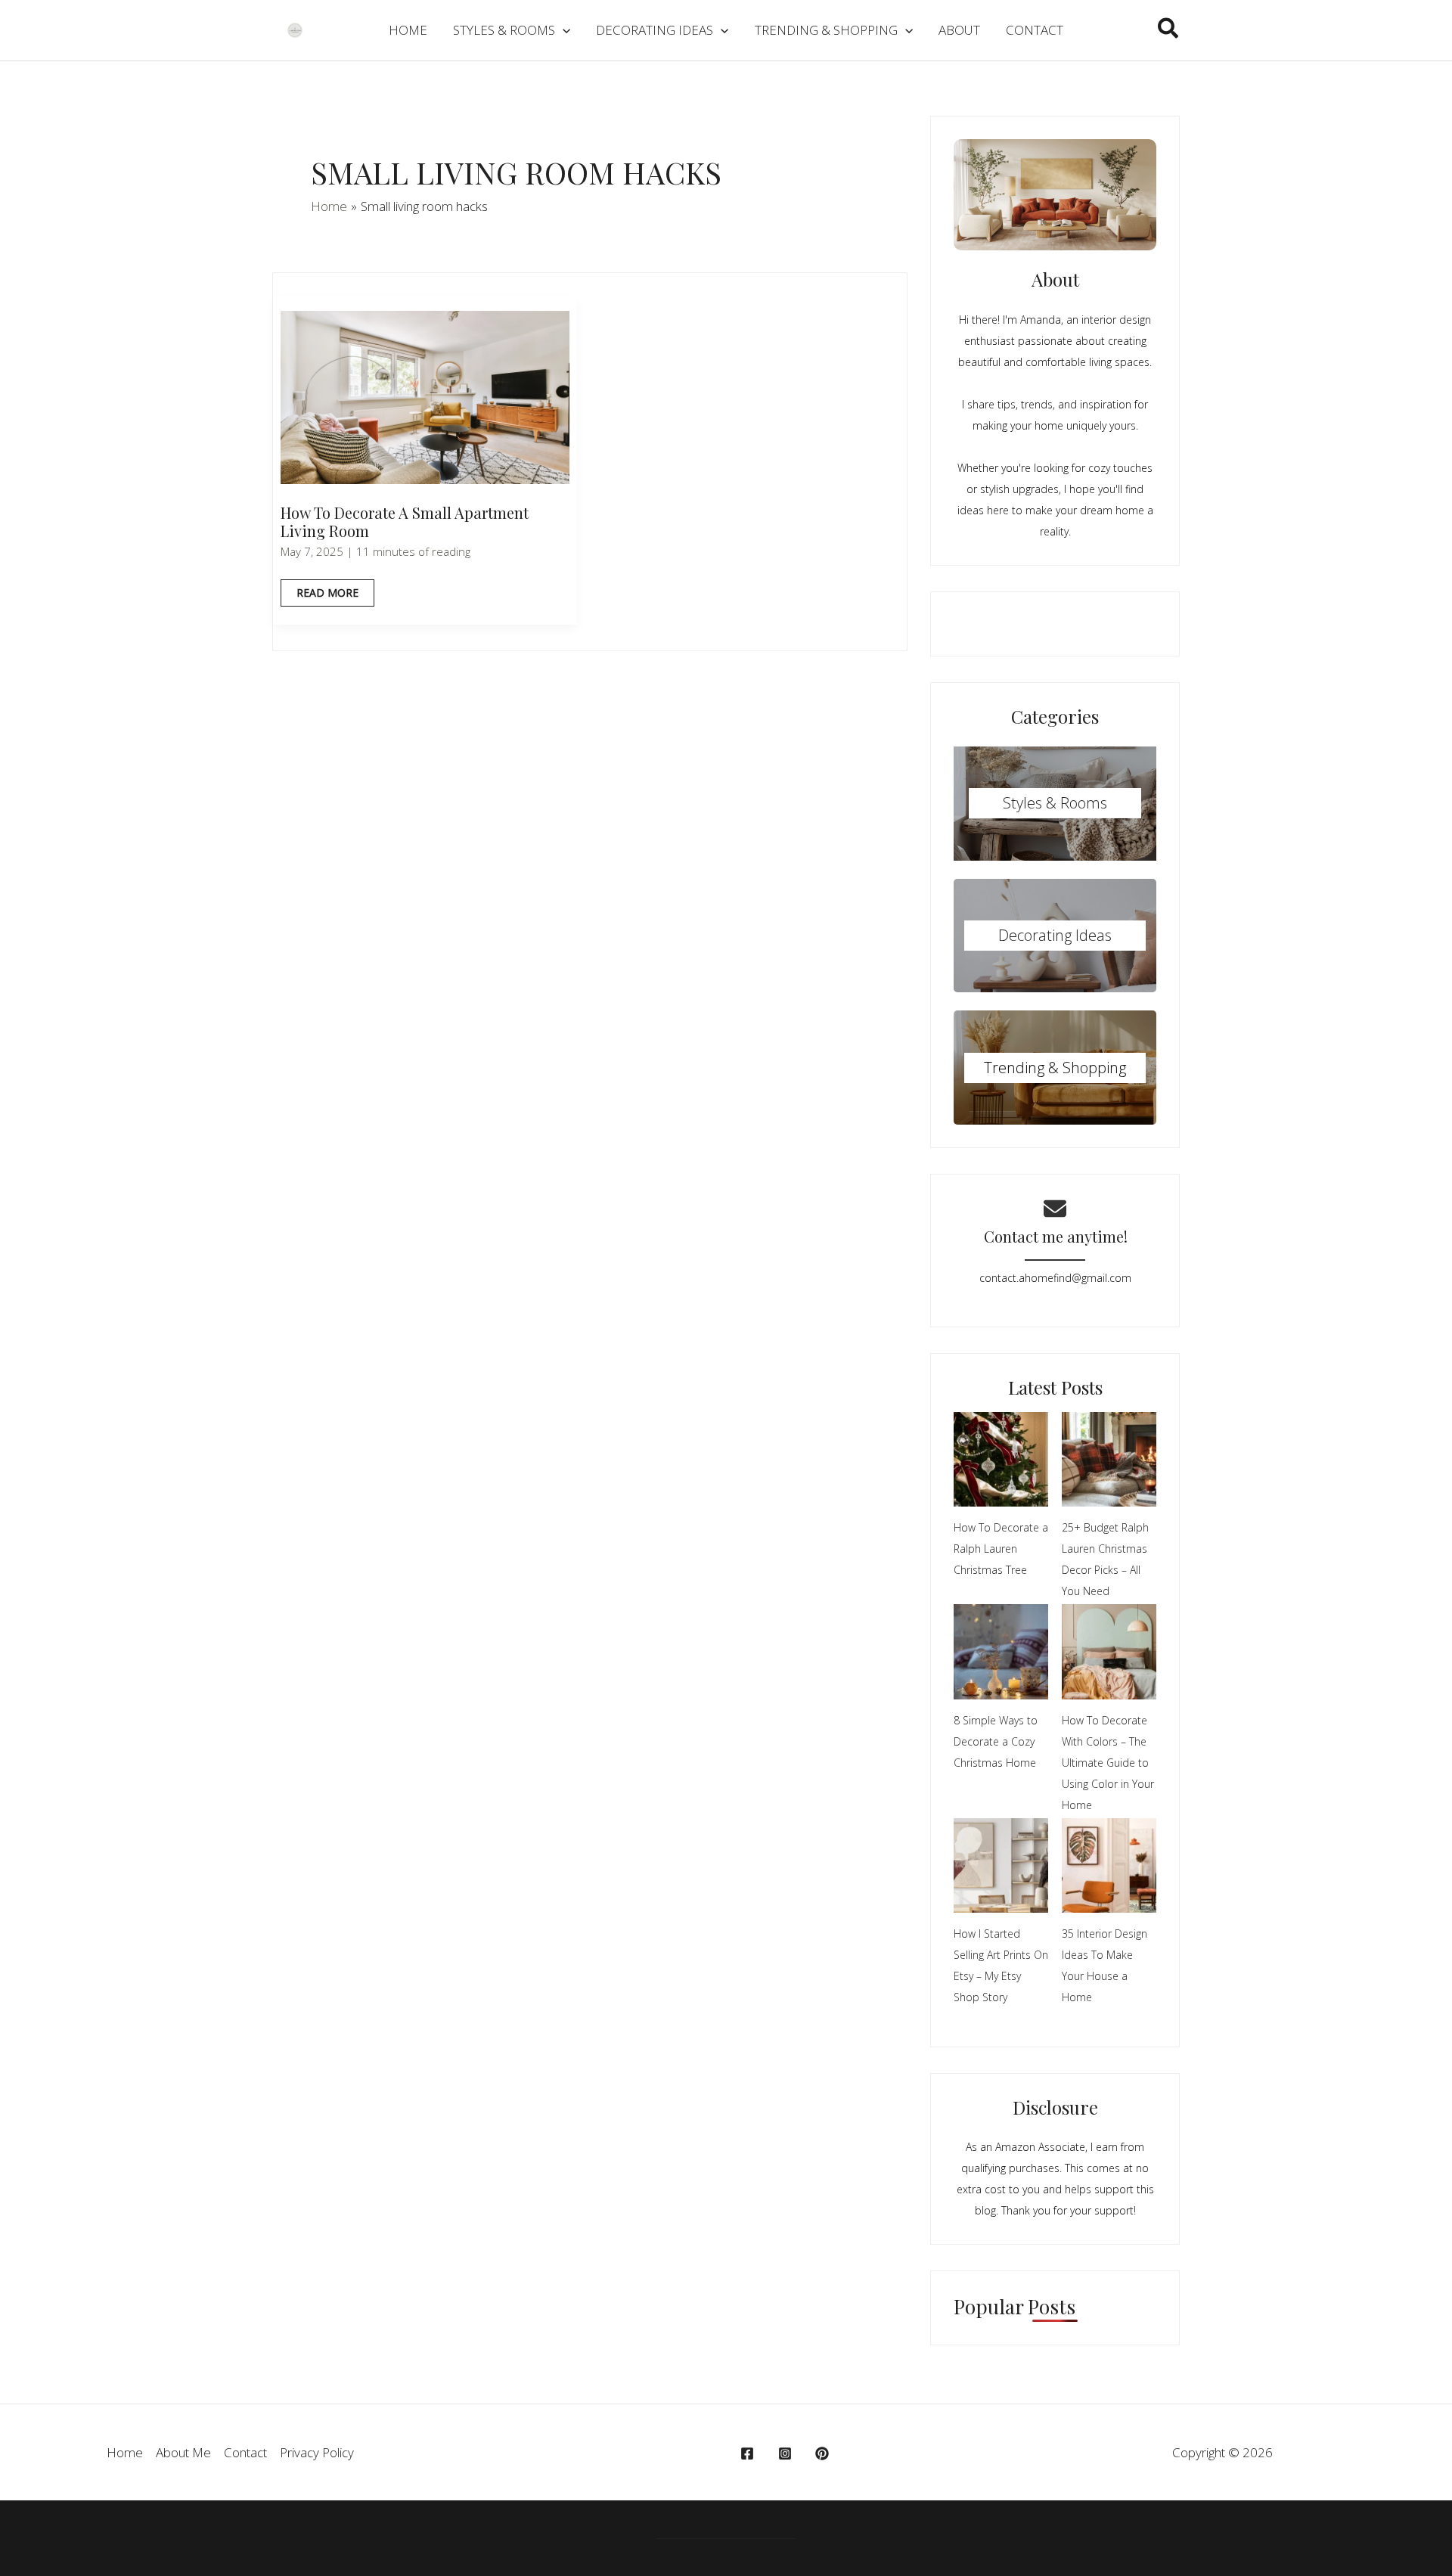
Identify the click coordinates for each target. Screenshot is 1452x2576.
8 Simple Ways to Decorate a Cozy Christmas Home (996, 1741)
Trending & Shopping (1055, 1068)
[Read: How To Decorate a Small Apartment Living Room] (425, 396)
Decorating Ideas (1055, 935)
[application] (563, 30)
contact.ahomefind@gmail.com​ (1055, 1278)
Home (125, 2452)
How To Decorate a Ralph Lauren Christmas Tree (1001, 1549)
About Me (183, 2452)
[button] (1169, 30)
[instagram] (787, 2453)
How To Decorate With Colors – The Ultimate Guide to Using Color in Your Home (1108, 1763)
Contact (245, 2452)
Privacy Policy (317, 2452)
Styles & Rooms (1055, 803)
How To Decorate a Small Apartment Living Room (405, 522)
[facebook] (749, 2453)
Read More (328, 596)
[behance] (824, 2453)
